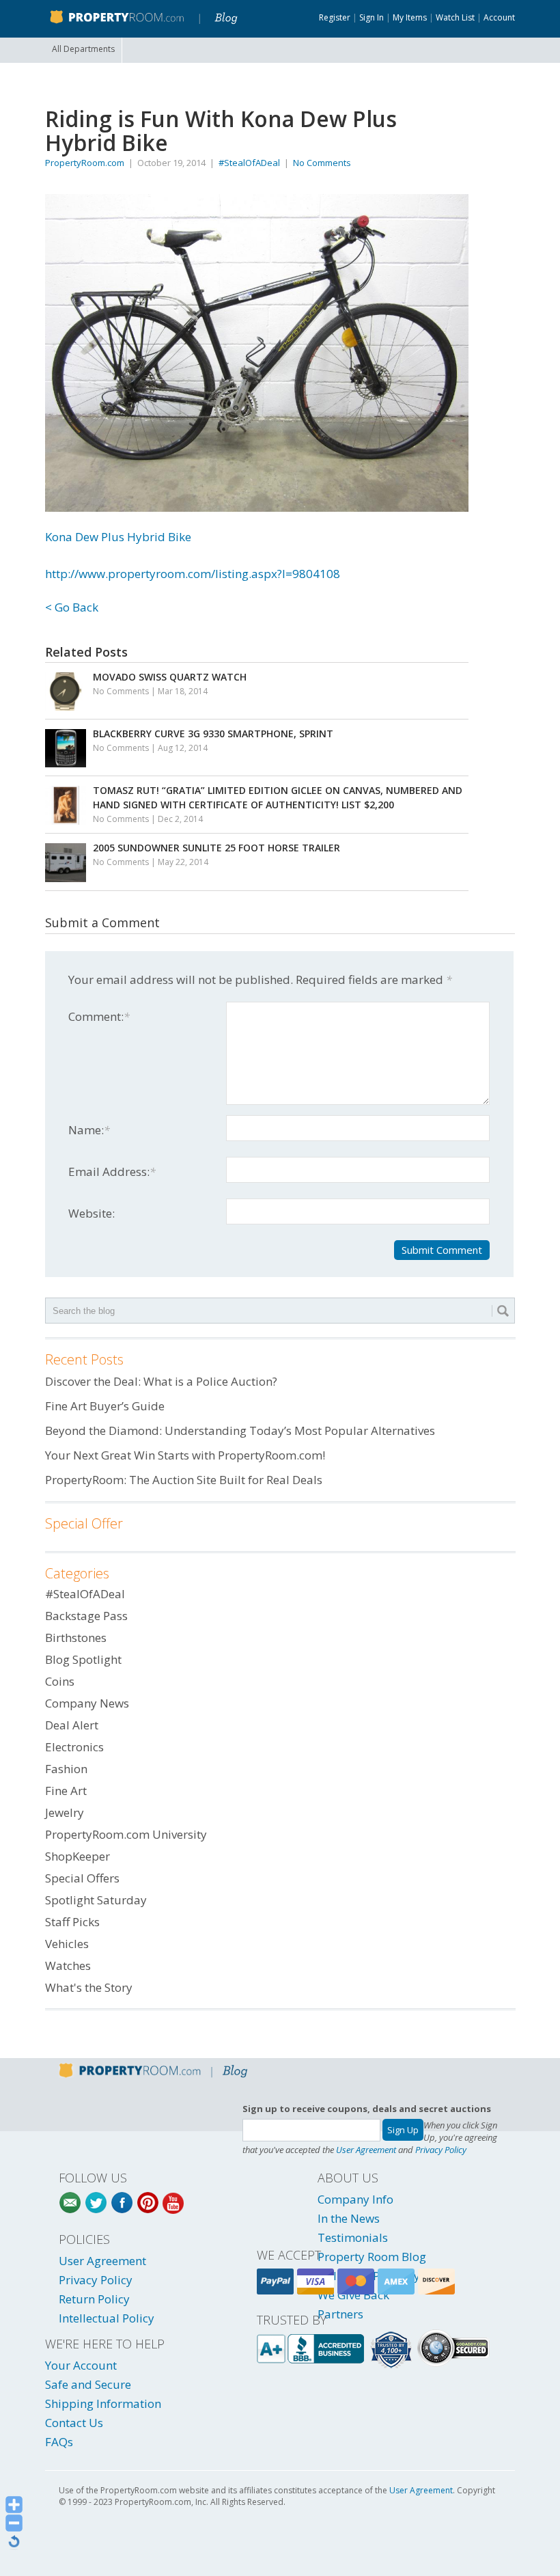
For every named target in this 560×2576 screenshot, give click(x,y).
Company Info (355, 2199)
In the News (349, 2218)
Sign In (372, 17)
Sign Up (403, 2130)
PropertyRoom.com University (126, 1834)
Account (499, 17)
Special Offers (82, 1878)
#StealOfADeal (249, 163)
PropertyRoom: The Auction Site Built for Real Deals (184, 1480)
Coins (60, 1681)
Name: (89, 1130)
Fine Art (66, 1791)
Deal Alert (72, 1725)
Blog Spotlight (83, 1659)
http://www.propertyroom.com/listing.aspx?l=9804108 (193, 574)
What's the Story (89, 1987)
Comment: (99, 1016)
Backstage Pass (86, 1616)
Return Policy (94, 2299)
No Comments (322, 163)
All (83, 49)
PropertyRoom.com (85, 163)
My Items (410, 17)
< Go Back (72, 607)
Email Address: (112, 1171)
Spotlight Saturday (96, 1900)
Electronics (74, 1747)
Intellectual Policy (107, 2318)
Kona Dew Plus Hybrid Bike (118, 537)
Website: (92, 1213)
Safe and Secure (88, 2384)
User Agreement (366, 2150)
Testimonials (353, 2237)
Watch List (455, 17)
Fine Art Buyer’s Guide (105, 1406)
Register (335, 17)
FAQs (59, 2442)
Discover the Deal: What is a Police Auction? (161, 1381)
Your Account (81, 2365)
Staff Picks (72, 1922)
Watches (68, 1965)
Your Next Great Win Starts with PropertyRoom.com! (185, 1455)
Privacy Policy (441, 2150)
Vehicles (67, 1944)
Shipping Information (103, 2403)
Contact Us (74, 2423)
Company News (87, 1703)
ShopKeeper (78, 1856)
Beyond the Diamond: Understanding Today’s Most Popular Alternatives (240, 1430)
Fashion (66, 1769)
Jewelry (65, 1812)
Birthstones (76, 1638)
